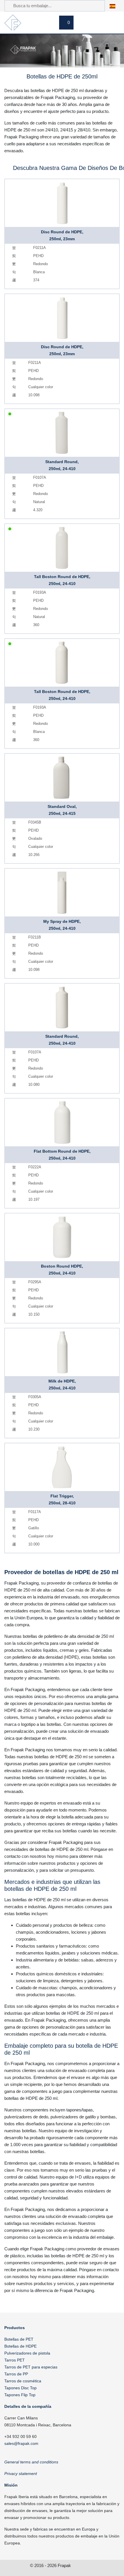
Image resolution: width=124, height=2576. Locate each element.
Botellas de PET (19, 2339)
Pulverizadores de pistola (27, 2353)
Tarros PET (15, 2360)
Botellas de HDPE (20, 2346)
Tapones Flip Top (20, 2395)
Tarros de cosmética (23, 2381)
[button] (115, 6)
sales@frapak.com (21, 2443)
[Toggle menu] (113, 23)
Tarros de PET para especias (31, 2367)
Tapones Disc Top (20, 2388)
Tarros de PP (16, 2374)
